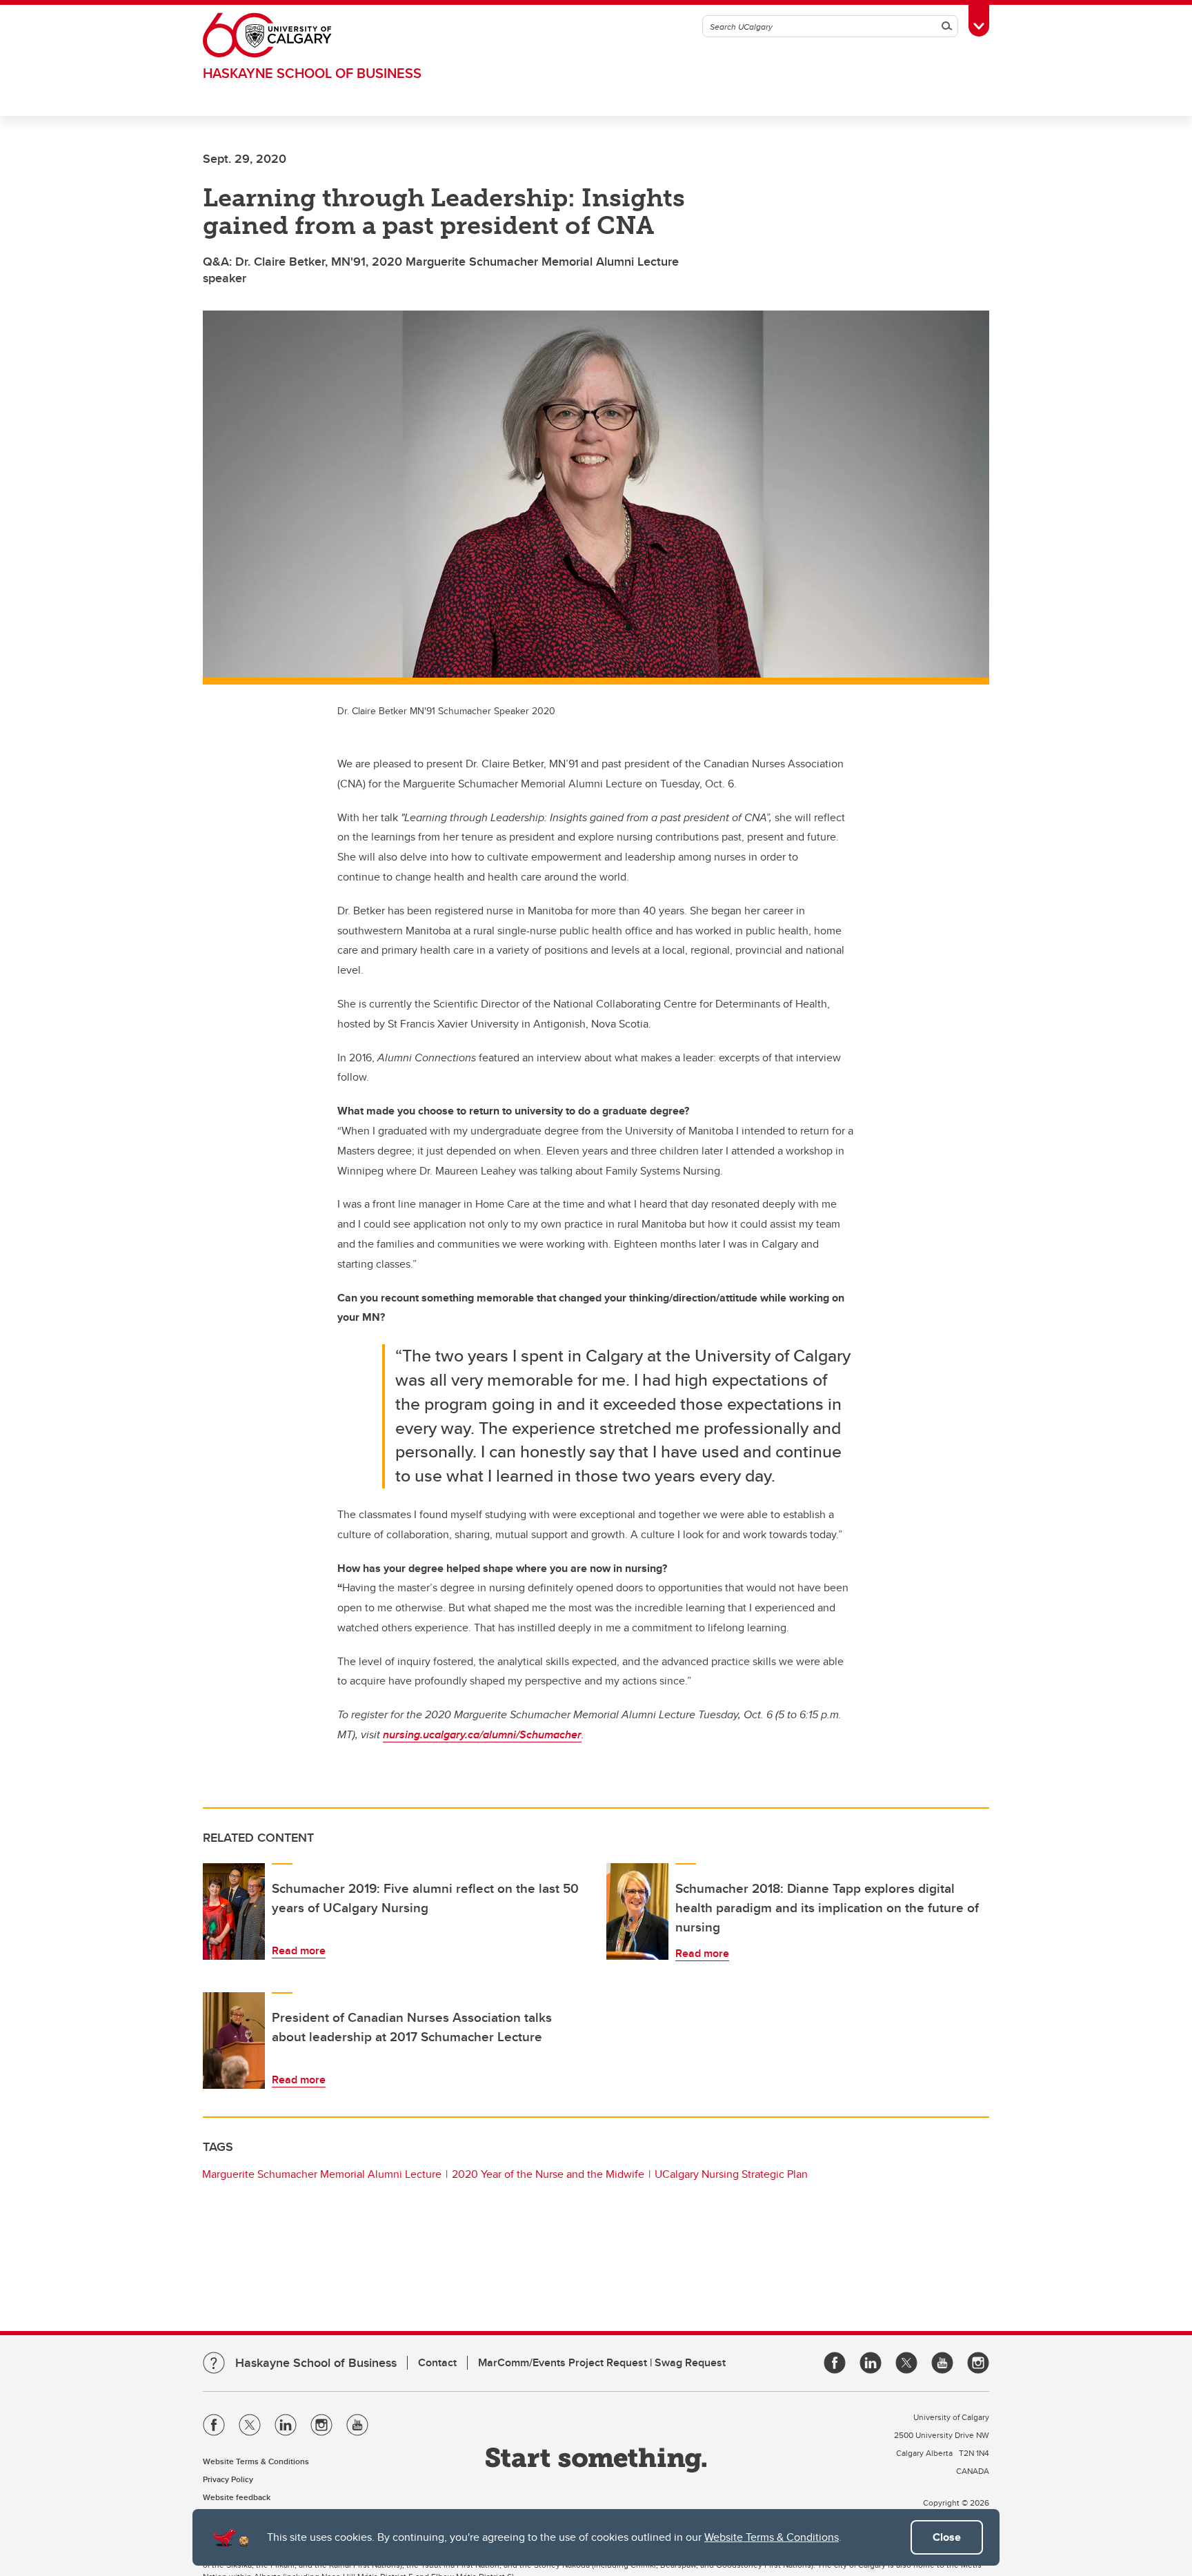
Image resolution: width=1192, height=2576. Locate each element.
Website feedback (237, 2497)
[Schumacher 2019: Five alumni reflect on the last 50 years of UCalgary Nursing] (234, 1911)
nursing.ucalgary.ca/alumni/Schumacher (482, 1734)
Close (947, 2537)
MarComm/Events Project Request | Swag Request (602, 2362)
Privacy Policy (228, 2479)
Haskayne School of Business (312, 73)
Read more (299, 1950)
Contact (437, 2362)
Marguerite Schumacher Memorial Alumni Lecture (322, 2174)
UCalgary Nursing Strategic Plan (731, 2174)
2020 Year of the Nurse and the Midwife (548, 2174)
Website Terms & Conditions (772, 2537)
